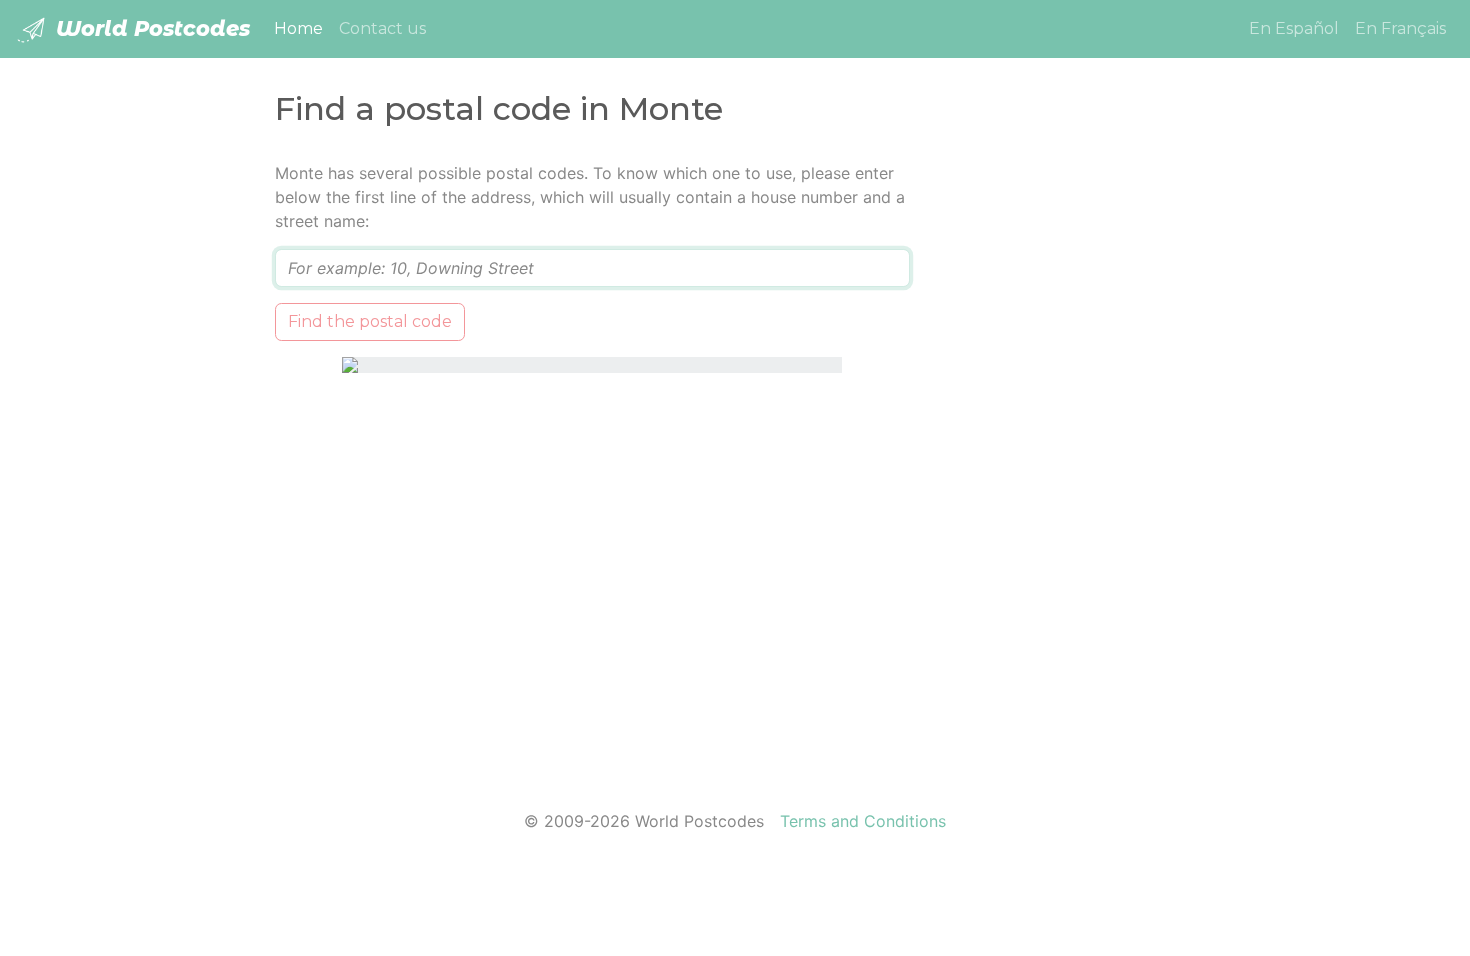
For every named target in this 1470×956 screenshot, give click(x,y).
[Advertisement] (1067, 461)
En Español (1294, 28)
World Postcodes (150, 28)
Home (302, 28)
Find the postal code (370, 321)
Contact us (382, 28)
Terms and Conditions (863, 821)
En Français (1400, 28)
